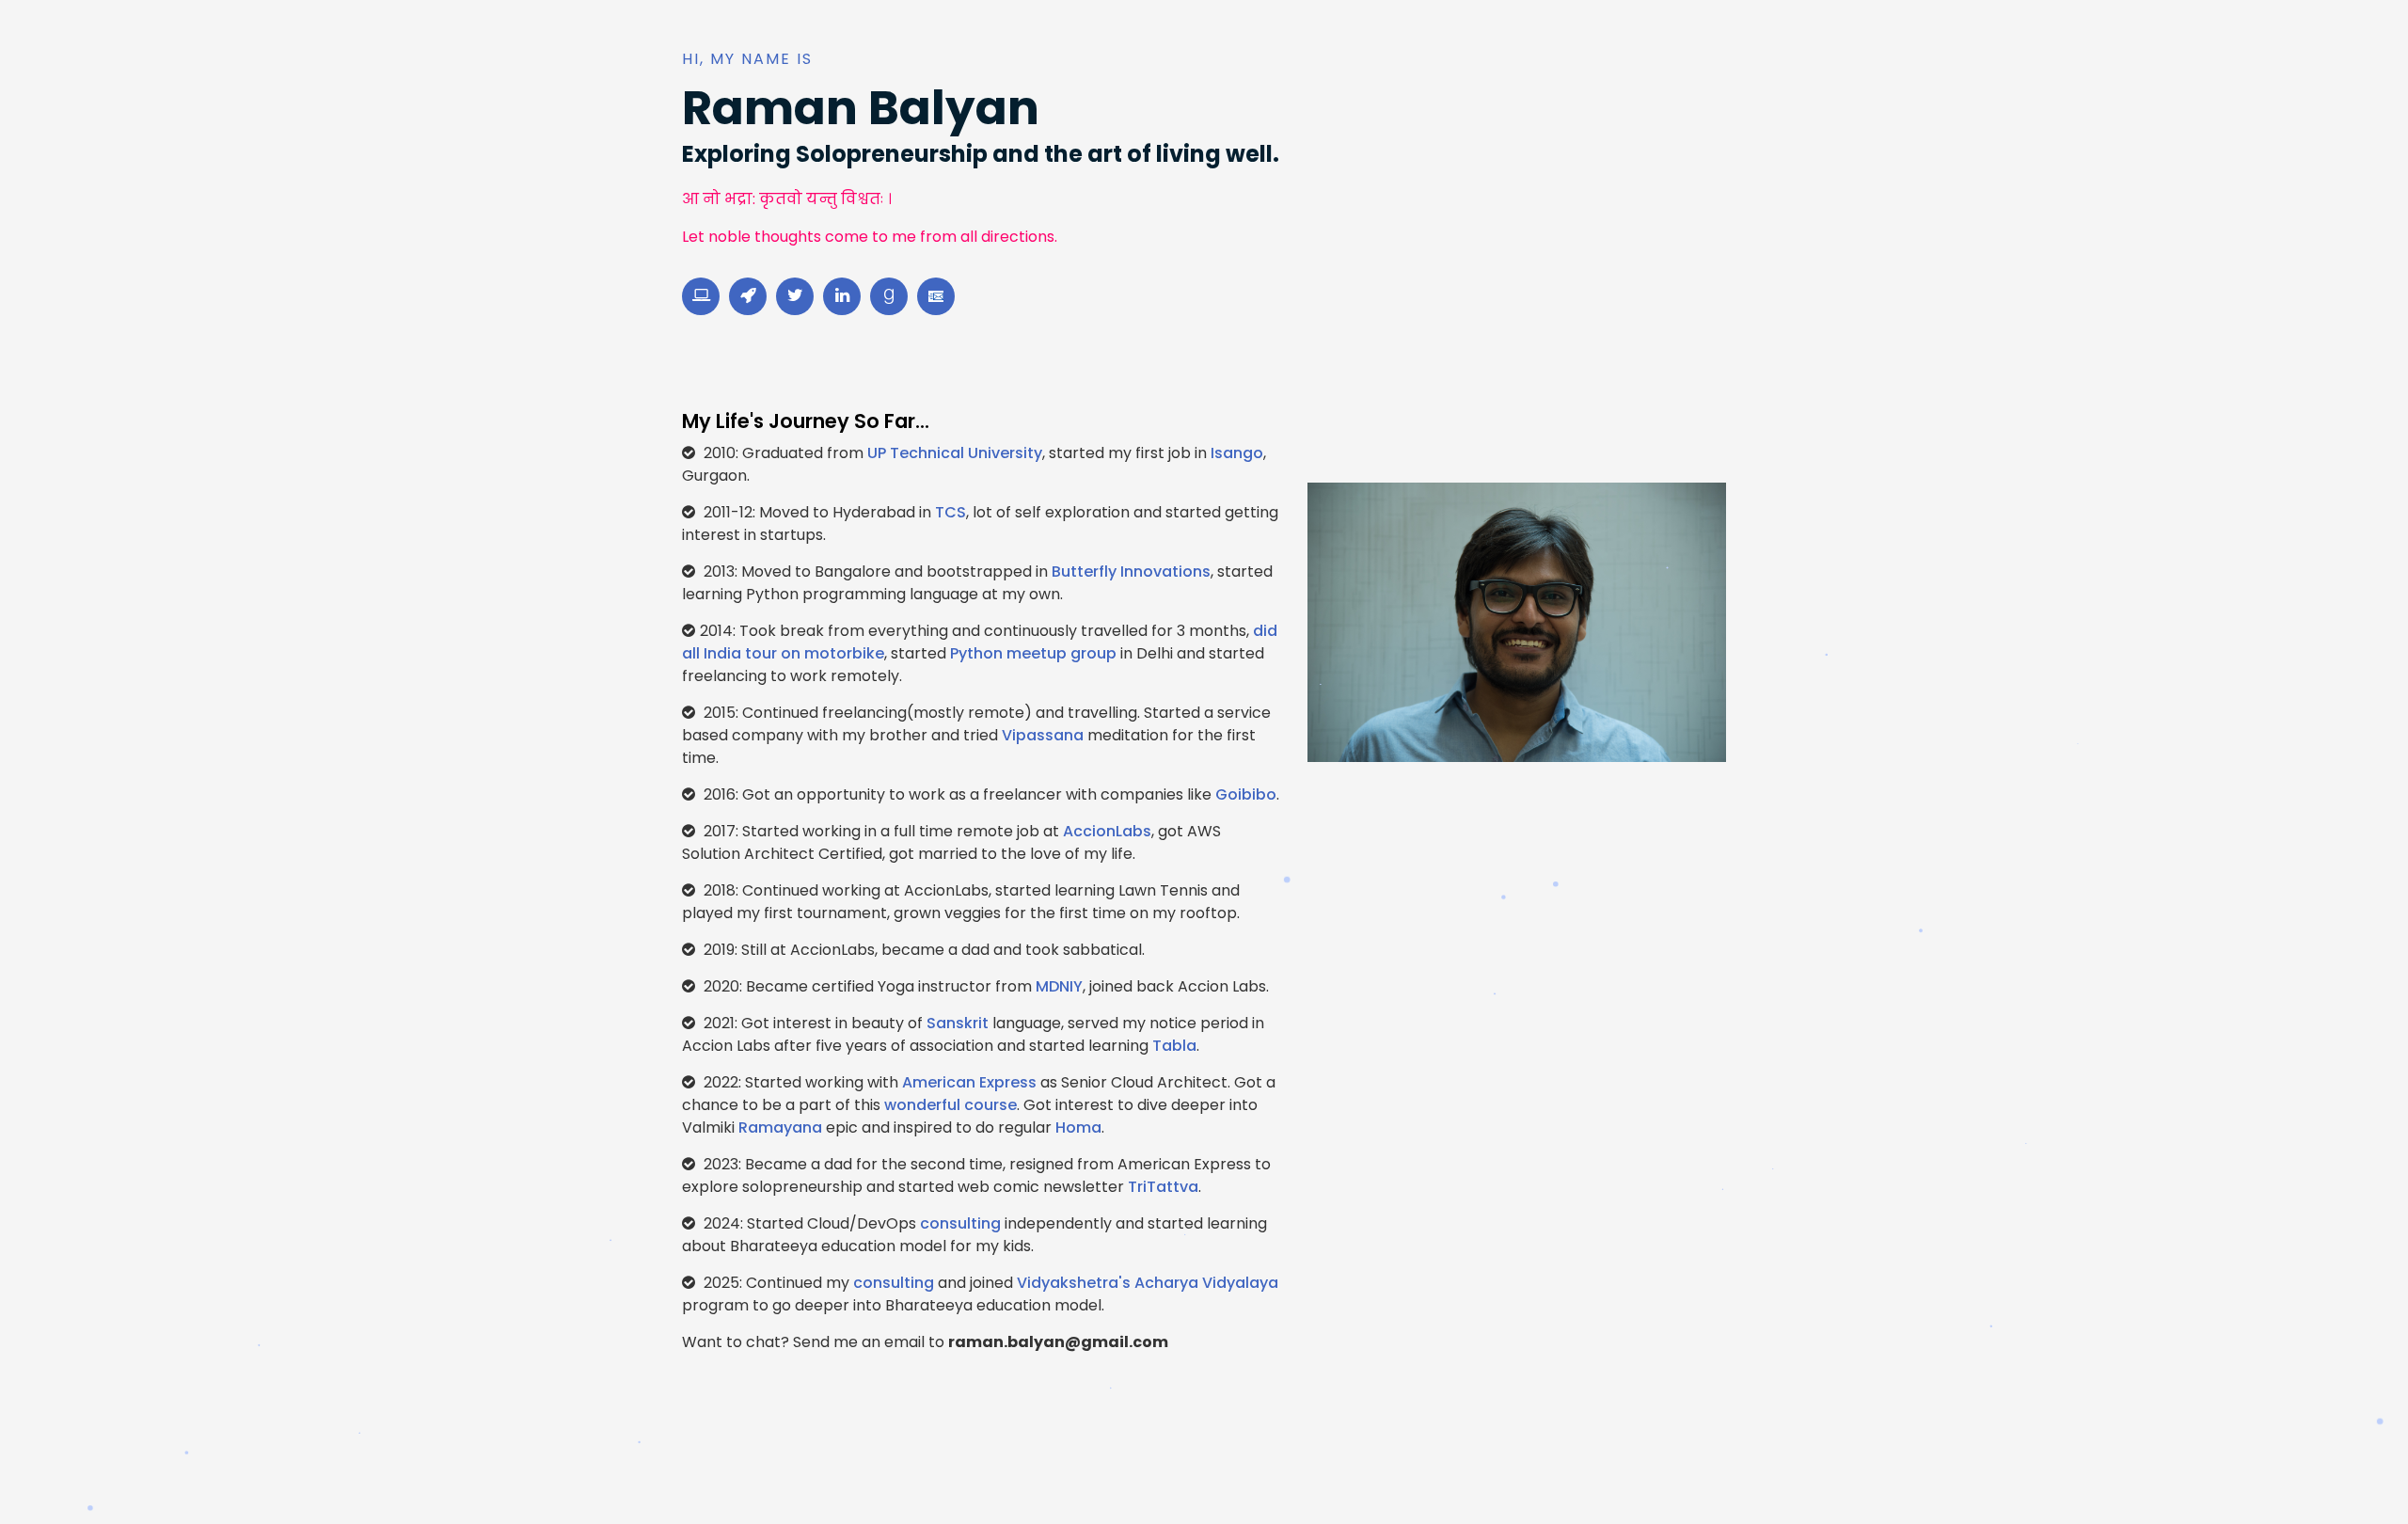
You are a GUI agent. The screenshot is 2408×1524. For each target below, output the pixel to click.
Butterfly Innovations (1131, 571)
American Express (969, 1082)
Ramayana (780, 1127)
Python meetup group (1033, 653)
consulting (960, 1223)
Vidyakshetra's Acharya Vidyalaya (1148, 1283)
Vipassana (1043, 735)
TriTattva (1163, 1187)
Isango (1237, 453)
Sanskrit (958, 1023)
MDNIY (1059, 986)
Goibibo (1246, 794)
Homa (1078, 1127)
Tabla (1174, 1046)
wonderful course (951, 1105)
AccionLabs (1107, 831)
